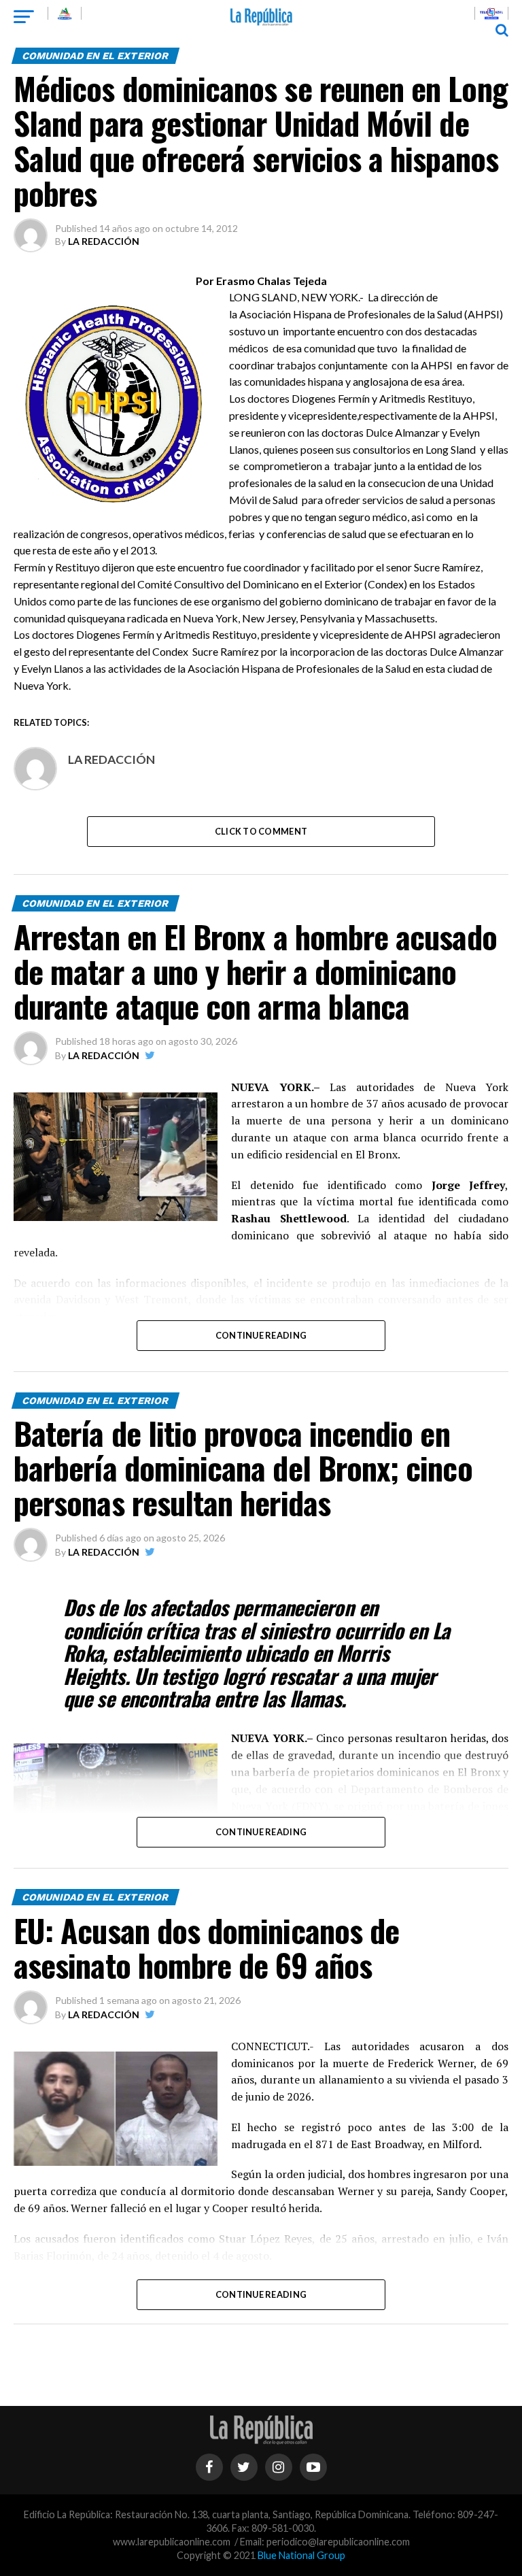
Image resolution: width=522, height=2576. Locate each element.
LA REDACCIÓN (104, 241)
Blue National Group (301, 2555)
